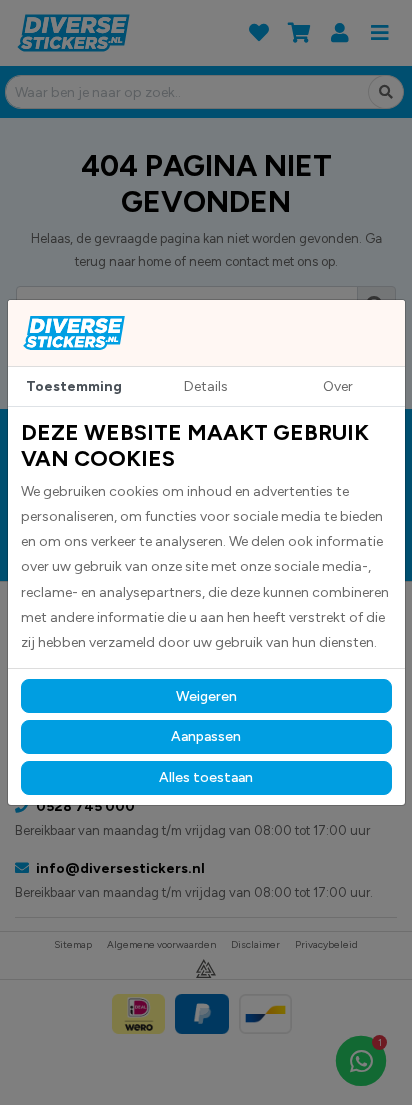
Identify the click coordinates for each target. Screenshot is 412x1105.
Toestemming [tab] (74, 386)
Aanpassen (206, 736)
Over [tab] (338, 386)
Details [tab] (206, 386)
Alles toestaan (206, 777)
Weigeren (206, 696)
